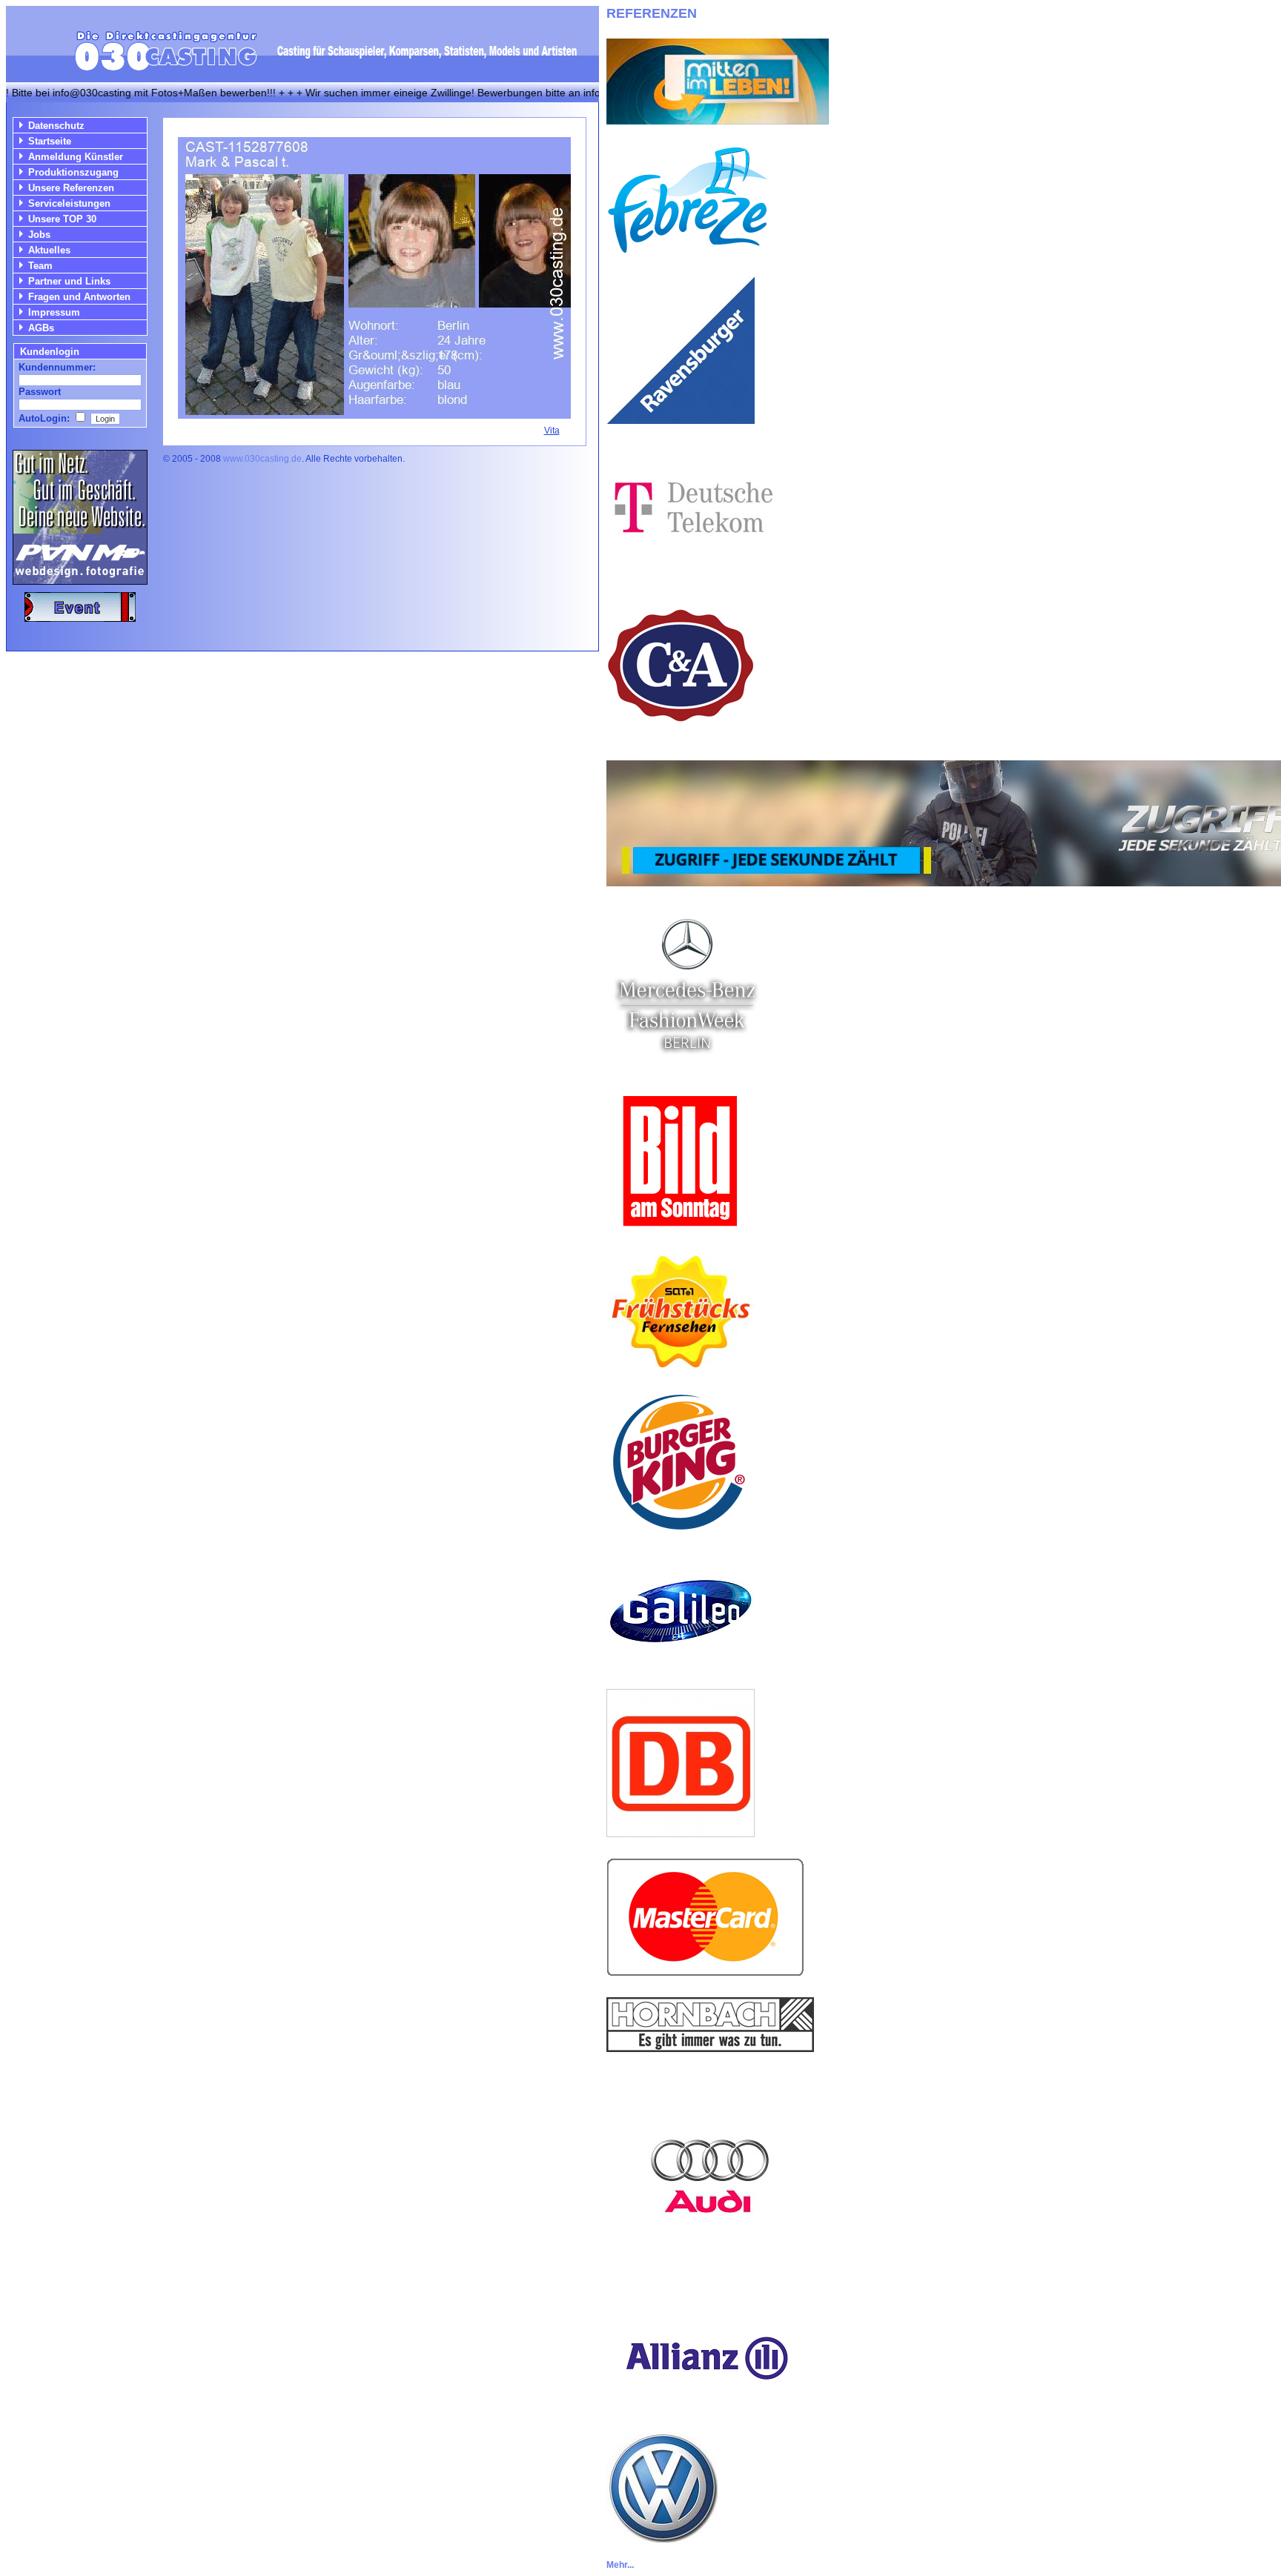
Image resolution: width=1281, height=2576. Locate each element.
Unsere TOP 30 (62, 219)
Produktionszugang (73, 172)
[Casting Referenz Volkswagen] (662, 2539)
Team (40, 266)
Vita (552, 431)
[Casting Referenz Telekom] (691, 567)
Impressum (54, 312)
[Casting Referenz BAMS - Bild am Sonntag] (681, 1231)
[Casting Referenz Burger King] (681, 1532)
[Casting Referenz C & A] (681, 736)
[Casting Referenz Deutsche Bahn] (681, 1833)
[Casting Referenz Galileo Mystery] (681, 1664)
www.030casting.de (262, 459)
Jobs (39, 235)
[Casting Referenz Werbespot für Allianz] (705, 2407)
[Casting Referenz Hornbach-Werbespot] (710, 2048)
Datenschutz (56, 126)
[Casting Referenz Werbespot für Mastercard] (705, 1972)
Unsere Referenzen (71, 188)
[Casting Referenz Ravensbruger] (681, 420)
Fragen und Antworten (79, 297)
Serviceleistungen (69, 203)
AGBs (41, 328)
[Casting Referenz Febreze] (688, 251)
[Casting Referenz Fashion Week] (686, 1062)
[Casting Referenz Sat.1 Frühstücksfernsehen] (681, 1363)
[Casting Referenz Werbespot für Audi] (710, 2276)
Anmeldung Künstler (76, 157)
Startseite (50, 141)
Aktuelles (49, 250)
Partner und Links (69, 281)
